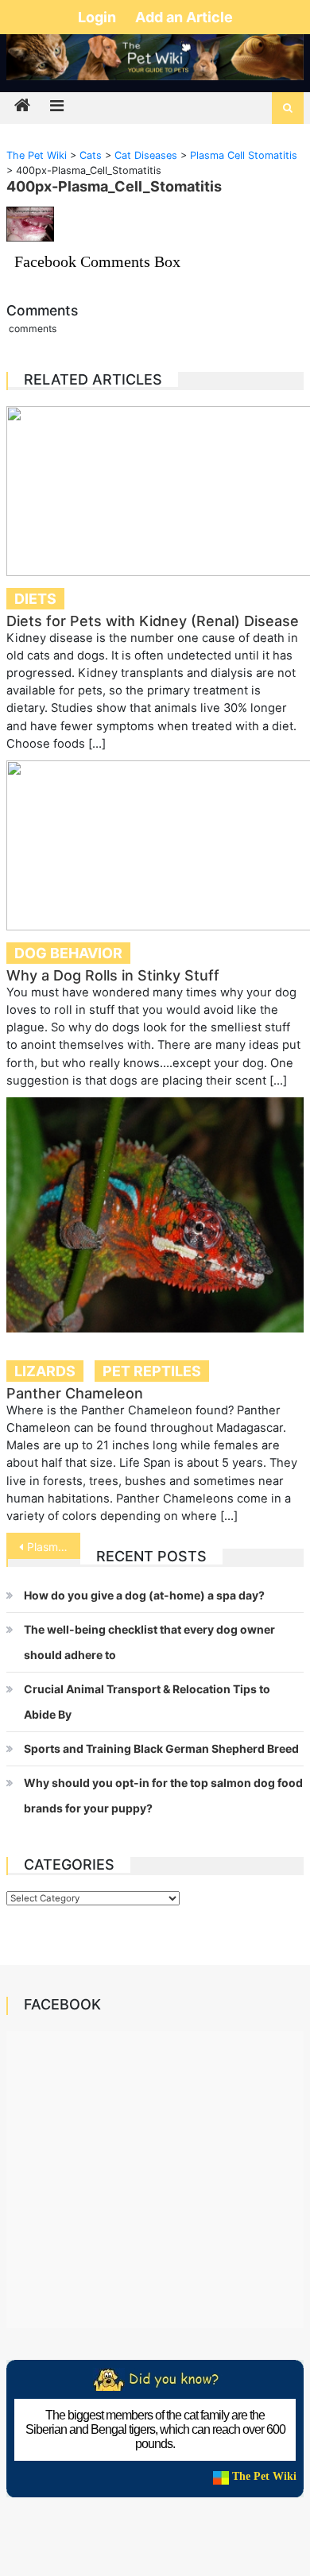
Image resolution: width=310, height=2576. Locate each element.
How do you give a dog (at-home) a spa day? (144, 1595)
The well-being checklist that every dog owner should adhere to (149, 1642)
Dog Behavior (68, 953)
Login (99, 17)
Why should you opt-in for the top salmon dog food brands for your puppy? (163, 1795)
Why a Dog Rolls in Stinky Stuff (113, 975)
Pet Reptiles (152, 1371)
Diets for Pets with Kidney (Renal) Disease (153, 621)
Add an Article (184, 17)
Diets (35, 599)
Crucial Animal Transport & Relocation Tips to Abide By (147, 1702)
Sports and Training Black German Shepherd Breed (161, 1748)
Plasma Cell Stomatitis (54, 1547)
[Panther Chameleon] (155, 1215)
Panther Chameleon (75, 1393)
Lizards (45, 1371)
